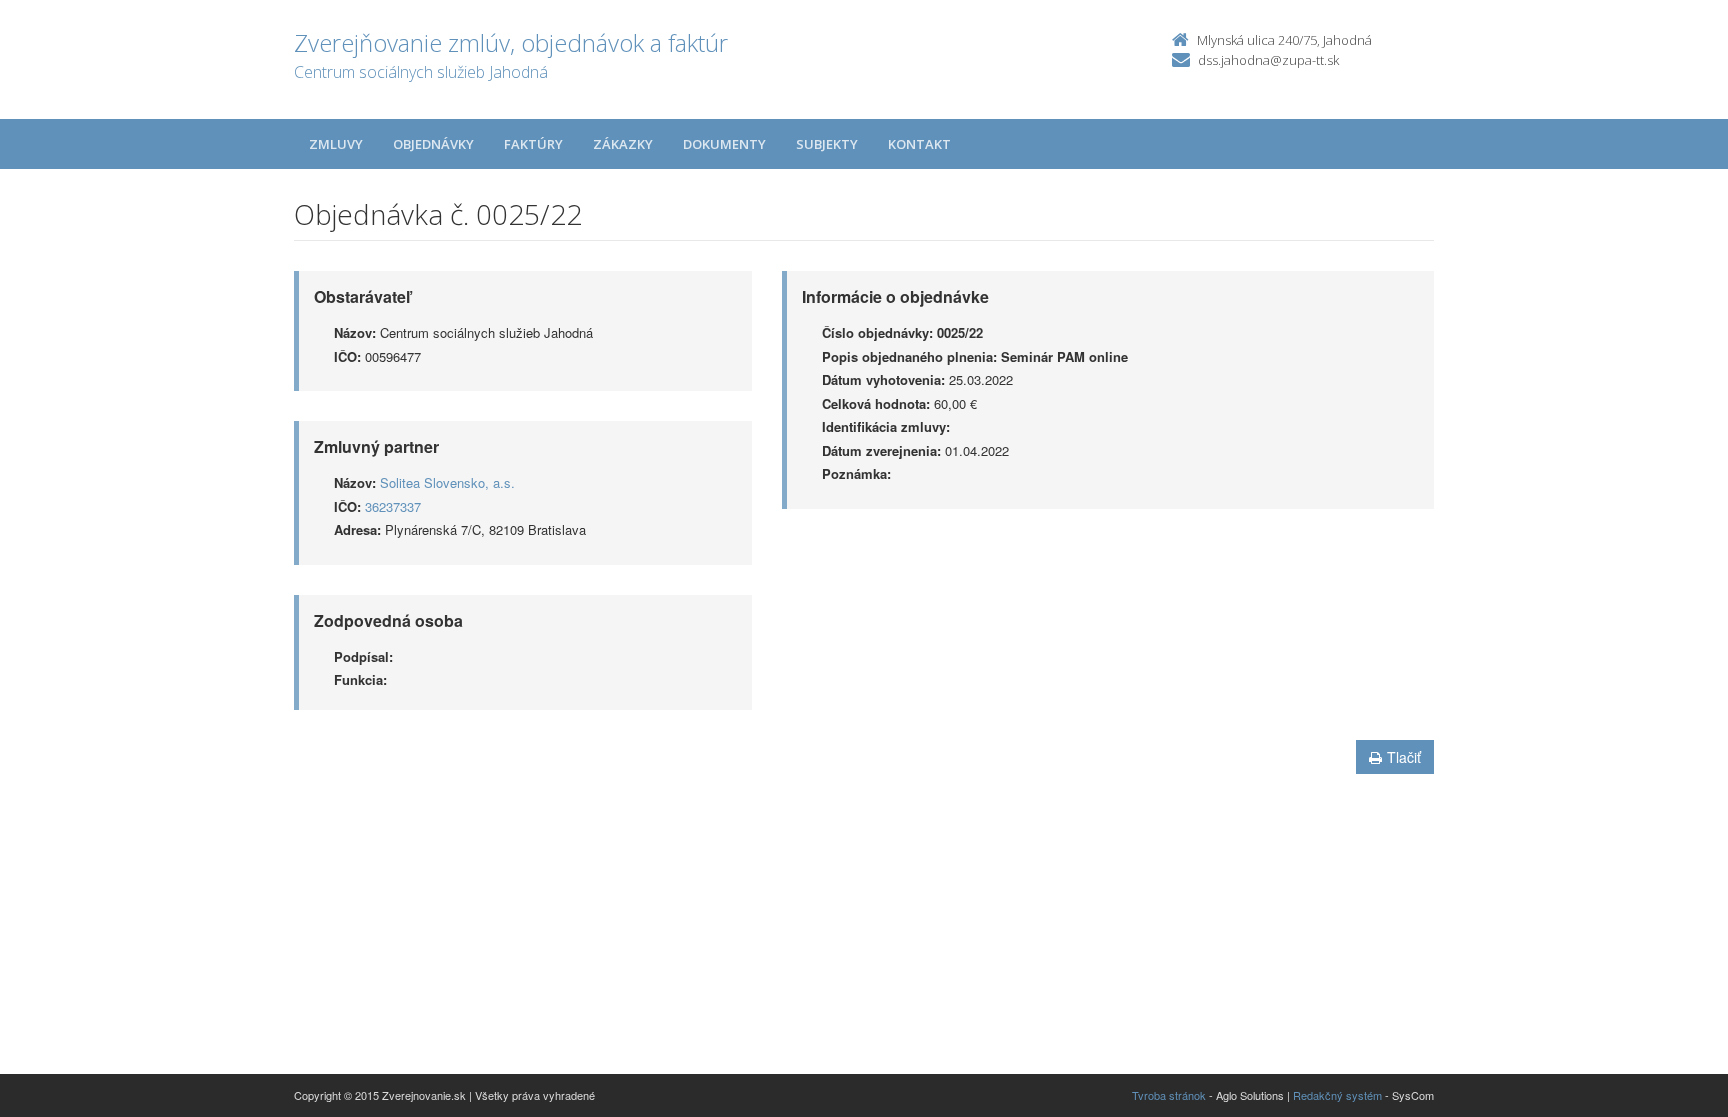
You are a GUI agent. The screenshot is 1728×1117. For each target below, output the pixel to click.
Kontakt (919, 144)
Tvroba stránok (1169, 1095)
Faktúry (533, 144)
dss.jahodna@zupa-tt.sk (1268, 60)
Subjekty (827, 144)
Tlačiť (1404, 757)
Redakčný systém (1337, 1095)
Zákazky (623, 144)
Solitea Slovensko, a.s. (447, 482)
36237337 (393, 506)
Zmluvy (336, 144)
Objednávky (433, 144)
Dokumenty (724, 144)
